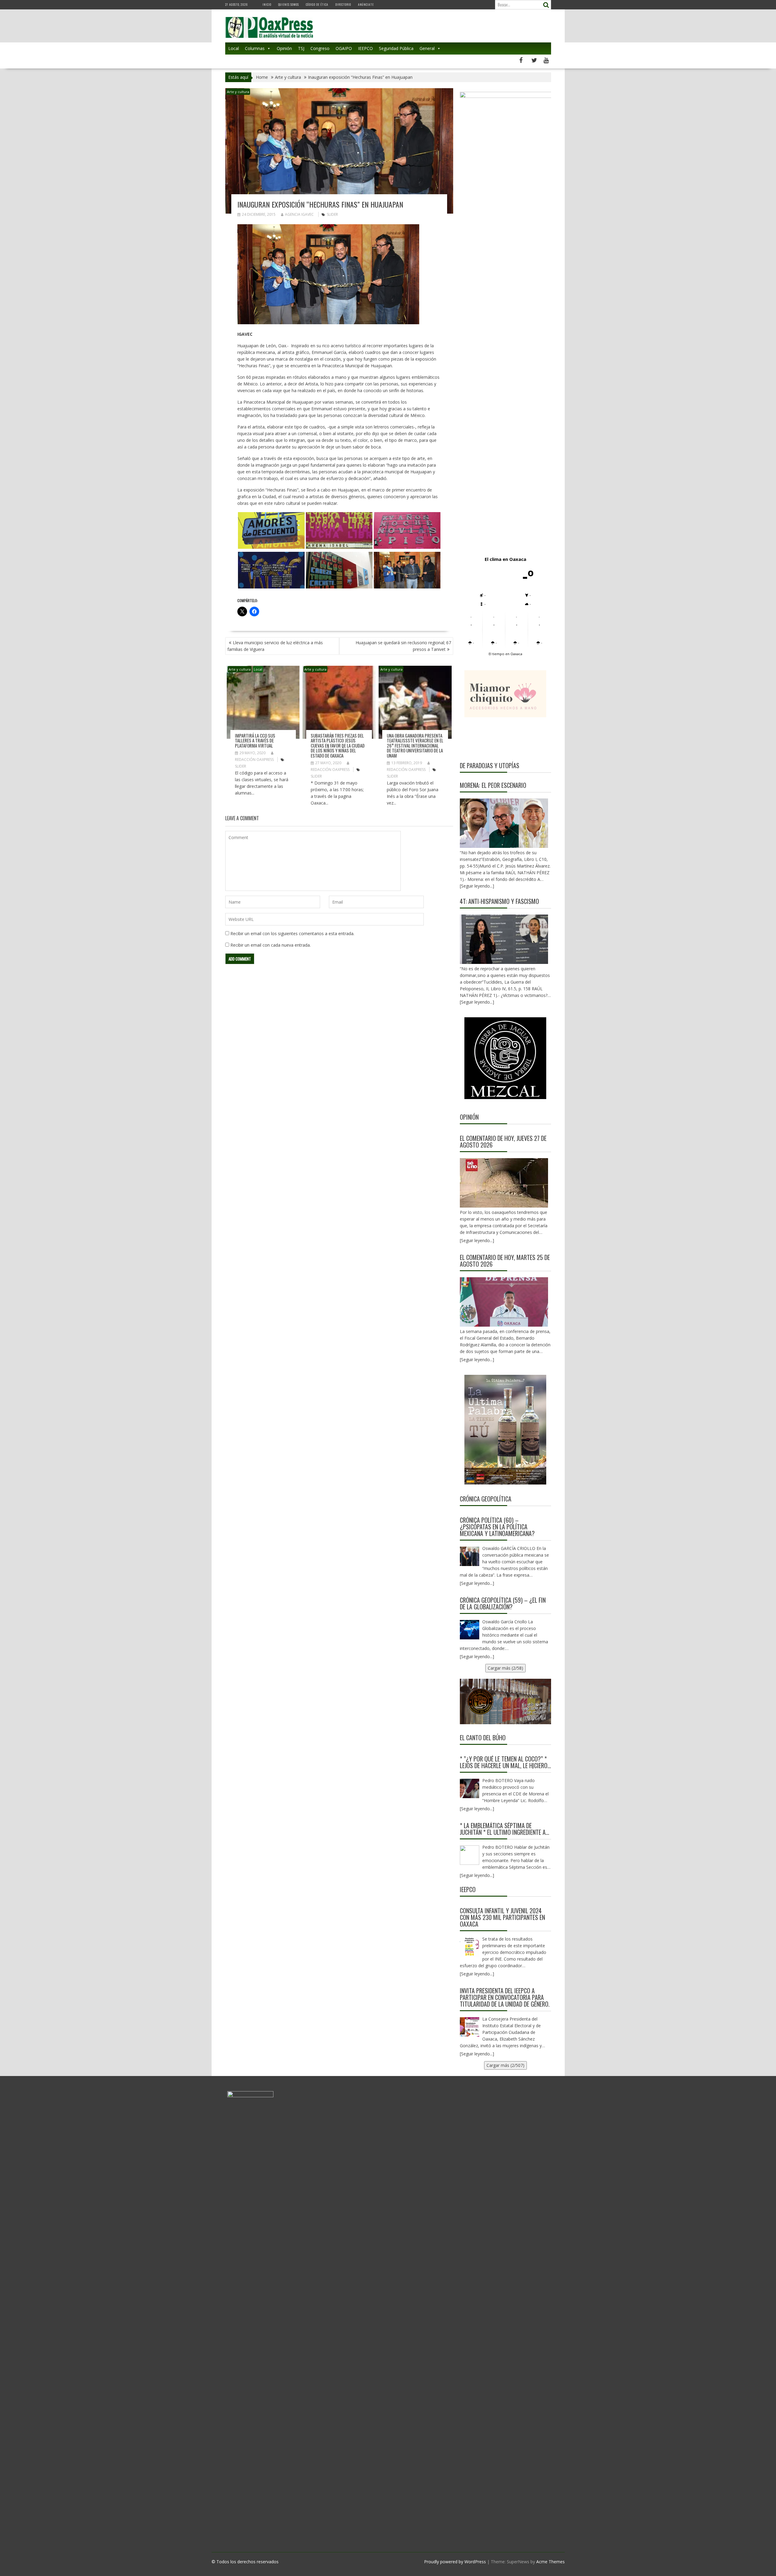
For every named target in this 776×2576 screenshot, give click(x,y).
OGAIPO (344, 48)
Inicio (267, 4)
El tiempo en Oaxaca (505, 654)
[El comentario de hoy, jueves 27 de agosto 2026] (504, 1183)
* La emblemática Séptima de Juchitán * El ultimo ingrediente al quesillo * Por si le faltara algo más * (504, 1829)
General (427, 48)
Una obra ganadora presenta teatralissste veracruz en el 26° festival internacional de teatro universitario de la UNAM (415, 745)
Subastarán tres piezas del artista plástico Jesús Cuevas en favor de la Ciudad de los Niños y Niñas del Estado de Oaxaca (338, 745)
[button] (271, 531)
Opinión (284, 48)
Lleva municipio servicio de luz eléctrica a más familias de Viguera (275, 646)
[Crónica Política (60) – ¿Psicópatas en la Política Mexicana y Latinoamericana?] (470, 1556)
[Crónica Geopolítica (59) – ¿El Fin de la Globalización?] (470, 1630)
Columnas (255, 48)
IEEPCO (365, 48)
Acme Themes (550, 2562)
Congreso (320, 48)
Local (234, 48)
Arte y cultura (238, 92)
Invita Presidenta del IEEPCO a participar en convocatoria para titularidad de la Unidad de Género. (505, 1997)
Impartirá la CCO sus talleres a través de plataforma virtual (255, 740)
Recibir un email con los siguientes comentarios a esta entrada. (292, 933)
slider (332, 214)
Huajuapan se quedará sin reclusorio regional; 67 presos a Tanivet (403, 646)
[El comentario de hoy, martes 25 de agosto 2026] (504, 1302)
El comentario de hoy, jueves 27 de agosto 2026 (503, 1141)
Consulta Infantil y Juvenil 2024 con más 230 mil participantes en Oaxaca (502, 1917)
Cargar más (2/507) (505, 2065)
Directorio (343, 4)
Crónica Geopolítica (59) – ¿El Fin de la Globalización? (503, 1603)
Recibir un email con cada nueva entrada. (271, 945)
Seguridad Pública (396, 48)
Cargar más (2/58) (505, 1668)
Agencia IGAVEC (299, 214)
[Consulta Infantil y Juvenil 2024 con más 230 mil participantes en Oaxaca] (470, 1947)
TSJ (301, 48)
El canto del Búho (483, 1738)
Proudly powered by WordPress (455, 2562)
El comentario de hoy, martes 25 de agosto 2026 (505, 1261)
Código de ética (317, 4)
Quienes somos (289, 4)
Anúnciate (366, 4)
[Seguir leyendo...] (477, 1240)
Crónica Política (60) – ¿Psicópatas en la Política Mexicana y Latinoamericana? (497, 1527)
